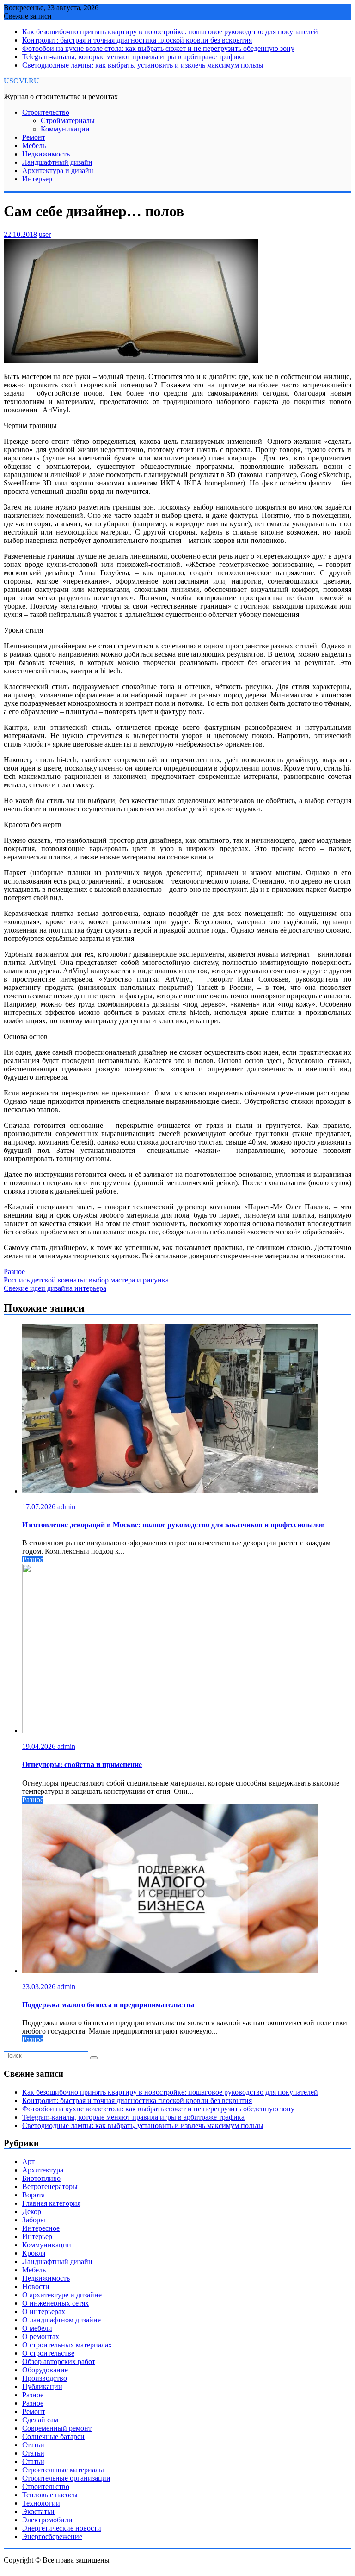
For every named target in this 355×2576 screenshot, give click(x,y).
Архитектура (43, 2170)
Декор (32, 2212)
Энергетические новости (62, 2528)
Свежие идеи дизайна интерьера (55, 1288)
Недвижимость (46, 154)
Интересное (41, 2228)
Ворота (34, 2195)
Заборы (34, 2220)
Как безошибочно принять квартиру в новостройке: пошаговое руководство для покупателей (170, 32)
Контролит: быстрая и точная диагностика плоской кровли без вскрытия (137, 40)
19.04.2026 (40, 1746)
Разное (14, 1272)
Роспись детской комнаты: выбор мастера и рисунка (86, 1280)
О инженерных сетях (55, 2303)
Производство (45, 2378)
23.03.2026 (40, 1987)
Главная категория (51, 2203)
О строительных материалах (67, 2345)
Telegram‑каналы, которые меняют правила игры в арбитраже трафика (133, 57)
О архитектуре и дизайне (62, 2295)
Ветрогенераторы (50, 2187)
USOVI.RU (21, 81)
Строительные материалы (63, 2470)
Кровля (34, 2253)
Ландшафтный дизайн (57, 162)
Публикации (42, 2386)
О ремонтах (41, 2336)
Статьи (33, 2445)
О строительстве (48, 2353)
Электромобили (47, 2520)
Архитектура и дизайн (58, 171)
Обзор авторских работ (59, 2361)
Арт (28, 2162)
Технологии (41, 2503)
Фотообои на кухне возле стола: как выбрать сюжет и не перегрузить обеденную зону (158, 48)
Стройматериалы (68, 121)
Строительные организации (66, 2478)
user (45, 234)
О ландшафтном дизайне (61, 2320)
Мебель (34, 146)
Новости (36, 2287)
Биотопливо (41, 2178)
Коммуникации (65, 129)
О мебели (37, 2328)
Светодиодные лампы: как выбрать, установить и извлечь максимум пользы (143, 65)
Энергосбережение (52, 2536)
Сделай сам (40, 2420)
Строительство (46, 112)
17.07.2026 (40, 1507)
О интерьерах (44, 2312)
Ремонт (34, 137)
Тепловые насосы (50, 2495)
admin (66, 1507)
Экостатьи (38, 2511)
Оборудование (45, 2370)
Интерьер (37, 179)
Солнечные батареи (53, 2436)
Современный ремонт (57, 2428)
